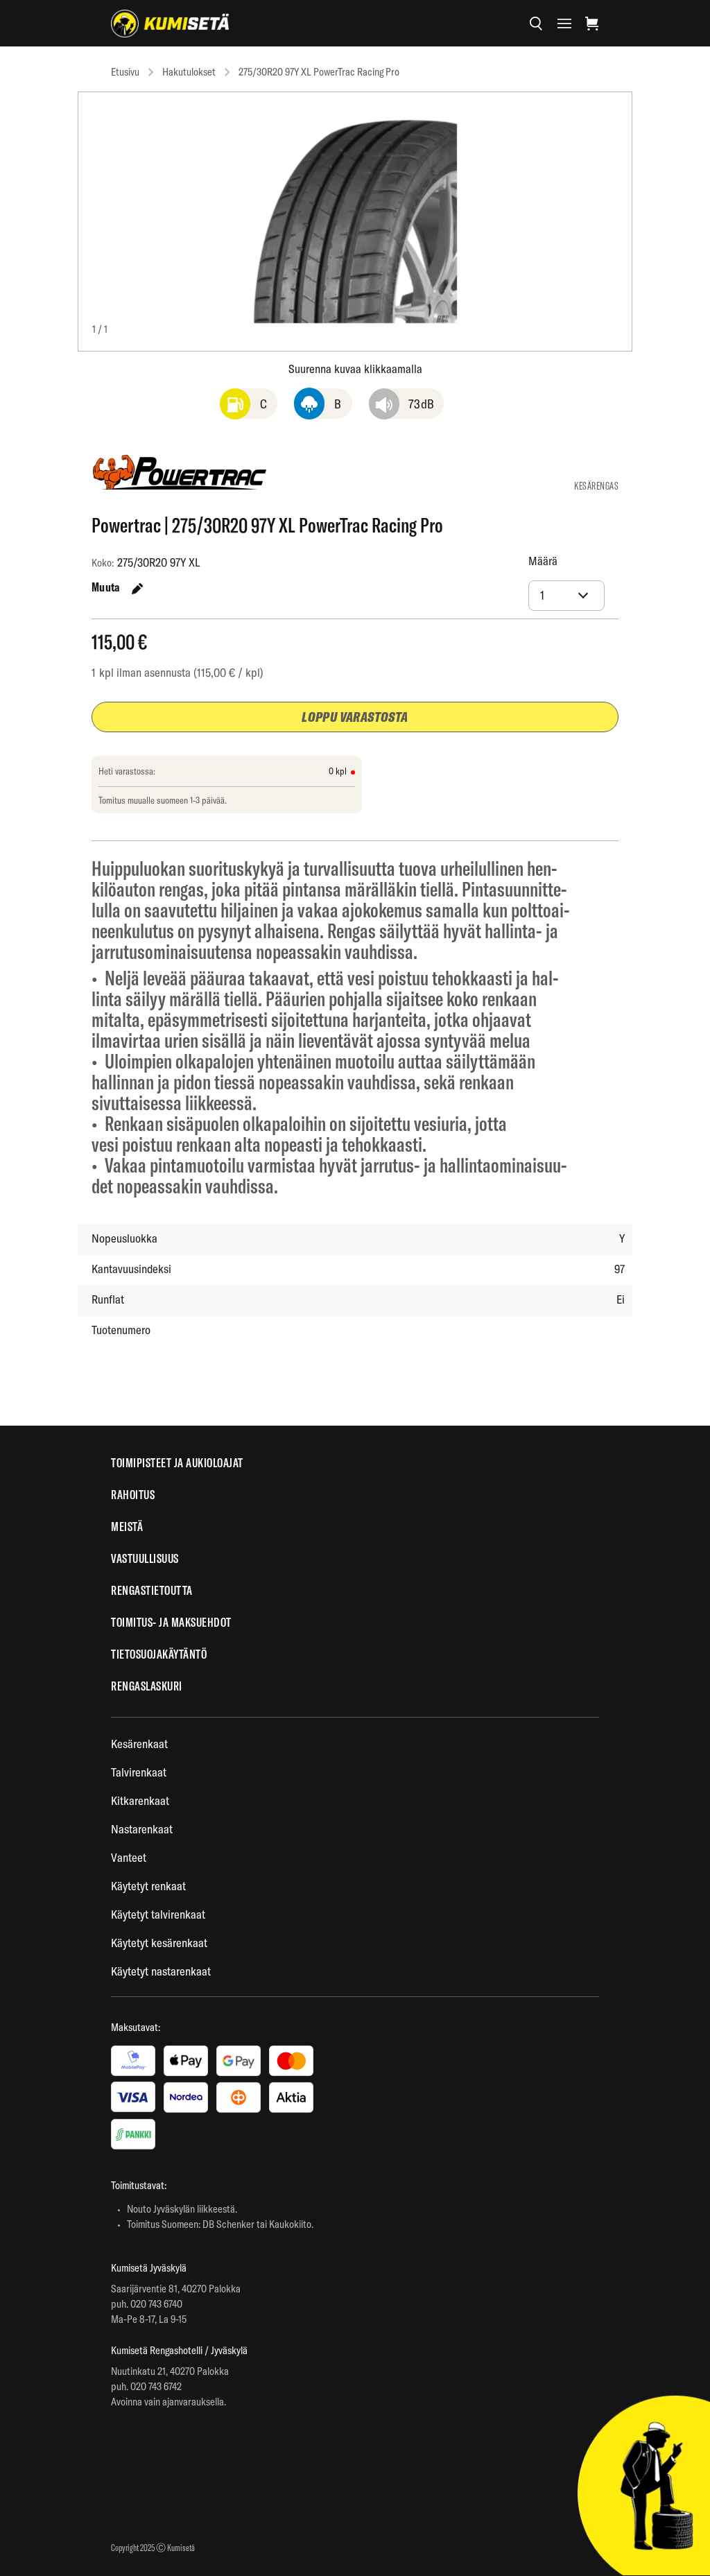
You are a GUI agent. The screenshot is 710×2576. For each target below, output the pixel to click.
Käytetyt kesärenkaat (159, 1943)
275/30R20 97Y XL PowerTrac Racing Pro (319, 72)
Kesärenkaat (139, 1744)
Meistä (127, 1527)
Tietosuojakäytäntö (159, 1654)
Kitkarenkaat (140, 1800)
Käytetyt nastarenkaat (161, 1971)
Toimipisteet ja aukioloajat (177, 1463)
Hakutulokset (189, 72)
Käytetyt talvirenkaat (158, 1914)
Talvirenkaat (139, 1772)
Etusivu (125, 72)
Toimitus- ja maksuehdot (171, 1622)
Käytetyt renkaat (148, 1886)
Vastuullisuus (145, 1558)
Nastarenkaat (142, 1829)
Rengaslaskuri (147, 1686)
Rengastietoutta (152, 1590)
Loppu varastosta (355, 717)
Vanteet (129, 1857)
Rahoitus (133, 1495)
